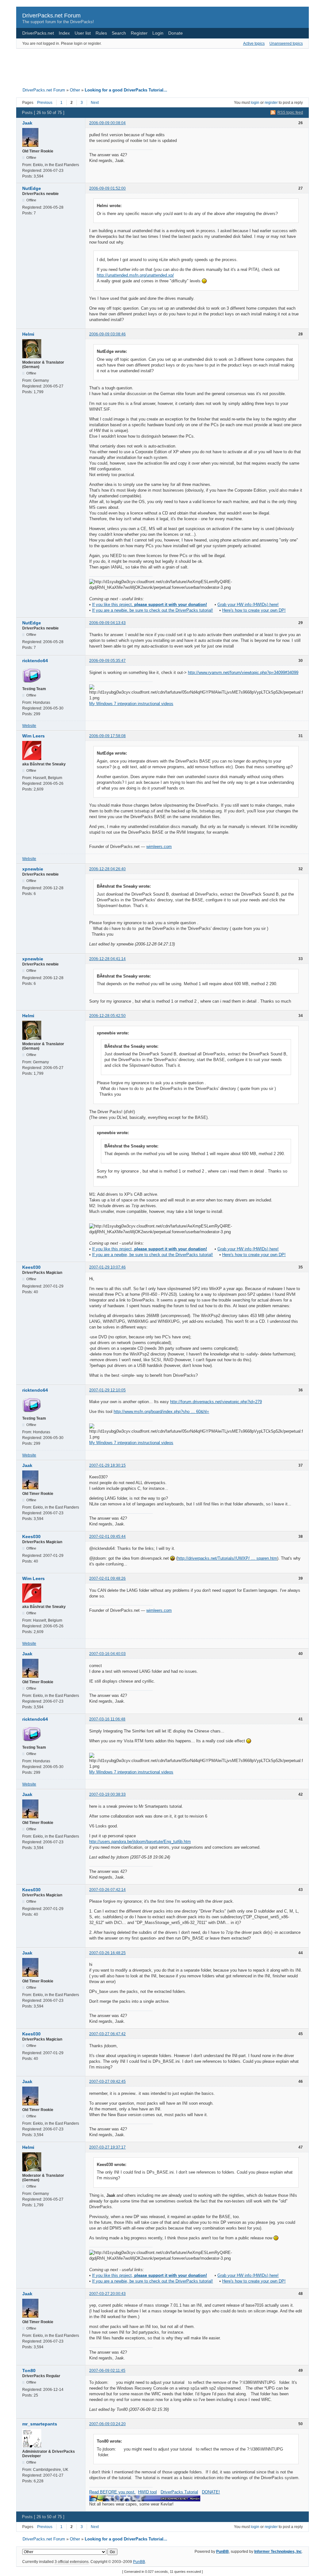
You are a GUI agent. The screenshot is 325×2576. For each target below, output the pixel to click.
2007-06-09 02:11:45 (107, 2371)
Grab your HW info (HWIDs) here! (248, 605)
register (271, 103)
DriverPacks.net (38, 33)
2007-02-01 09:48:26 (107, 1578)
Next (95, 103)
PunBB (222, 2552)
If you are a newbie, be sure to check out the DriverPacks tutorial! (153, 610)
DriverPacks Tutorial (179, 2492)
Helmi (28, 334)
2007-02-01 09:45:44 (107, 1537)
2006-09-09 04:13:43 (107, 623)
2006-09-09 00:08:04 (107, 123)
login (255, 103)
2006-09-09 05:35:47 (107, 661)
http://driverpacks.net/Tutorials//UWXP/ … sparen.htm (227, 1558)
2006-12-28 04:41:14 (107, 959)
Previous (45, 103)
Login (158, 33)
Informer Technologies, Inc (278, 2552)
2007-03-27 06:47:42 (107, 2034)
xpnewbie (33, 869)
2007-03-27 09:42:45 (107, 2082)
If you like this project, (149, 605)
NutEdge (32, 188)
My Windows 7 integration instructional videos (131, 704)
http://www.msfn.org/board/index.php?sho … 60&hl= (161, 1412)
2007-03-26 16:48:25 (107, 1953)
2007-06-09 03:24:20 (107, 2424)
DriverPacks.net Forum (51, 16)
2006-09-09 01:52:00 (107, 188)
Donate (176, 33)
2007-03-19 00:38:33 (107, 1794)
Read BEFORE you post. (112, 2492)
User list (83, 33)
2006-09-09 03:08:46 (107, 334)
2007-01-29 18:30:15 (107, 1465)
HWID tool (147, 2492)
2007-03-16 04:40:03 (107, 1654)
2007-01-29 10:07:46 (107, 1267)
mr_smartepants (40, 2424)
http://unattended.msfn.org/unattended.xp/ (135, 275)
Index (64, 33)
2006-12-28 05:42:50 (107, 1016)
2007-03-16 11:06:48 (107, 1719)
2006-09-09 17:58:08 (107, 736)
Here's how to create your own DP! (254, 610)
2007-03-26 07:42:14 (107, 1890)
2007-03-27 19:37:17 (107, 2147)
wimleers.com (159, 847)
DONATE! (211, 2492)
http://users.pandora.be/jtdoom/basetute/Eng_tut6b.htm (140, 1842)
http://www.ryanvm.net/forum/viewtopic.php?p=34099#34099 (243, 673)
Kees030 (31, 1267)
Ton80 (29, 2371)
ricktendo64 (35, 661)
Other (75, 90)
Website (29, 726)
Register (139, 33)
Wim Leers (33, 736)
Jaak (27, 123)
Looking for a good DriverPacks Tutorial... (126, 90)
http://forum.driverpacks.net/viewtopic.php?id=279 (216, 1402)
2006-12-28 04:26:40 (107, 869)
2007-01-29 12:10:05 (107, 1390)
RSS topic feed (290, 112)
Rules (101, 33)
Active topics (254, 44)
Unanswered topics (286, 44)
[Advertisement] (162, 66)
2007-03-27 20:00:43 (107, 2294)
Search (119, 33)
